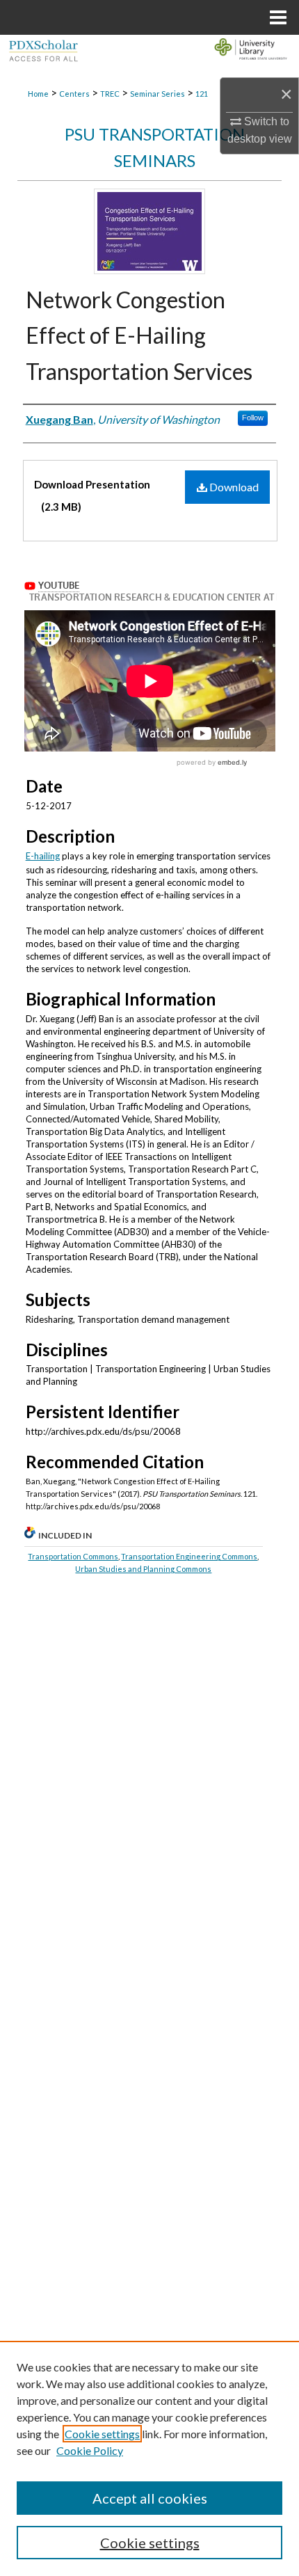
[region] (149, 2458)
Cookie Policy (90, 2450)
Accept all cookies (150, 2498)
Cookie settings (102, 2434)
